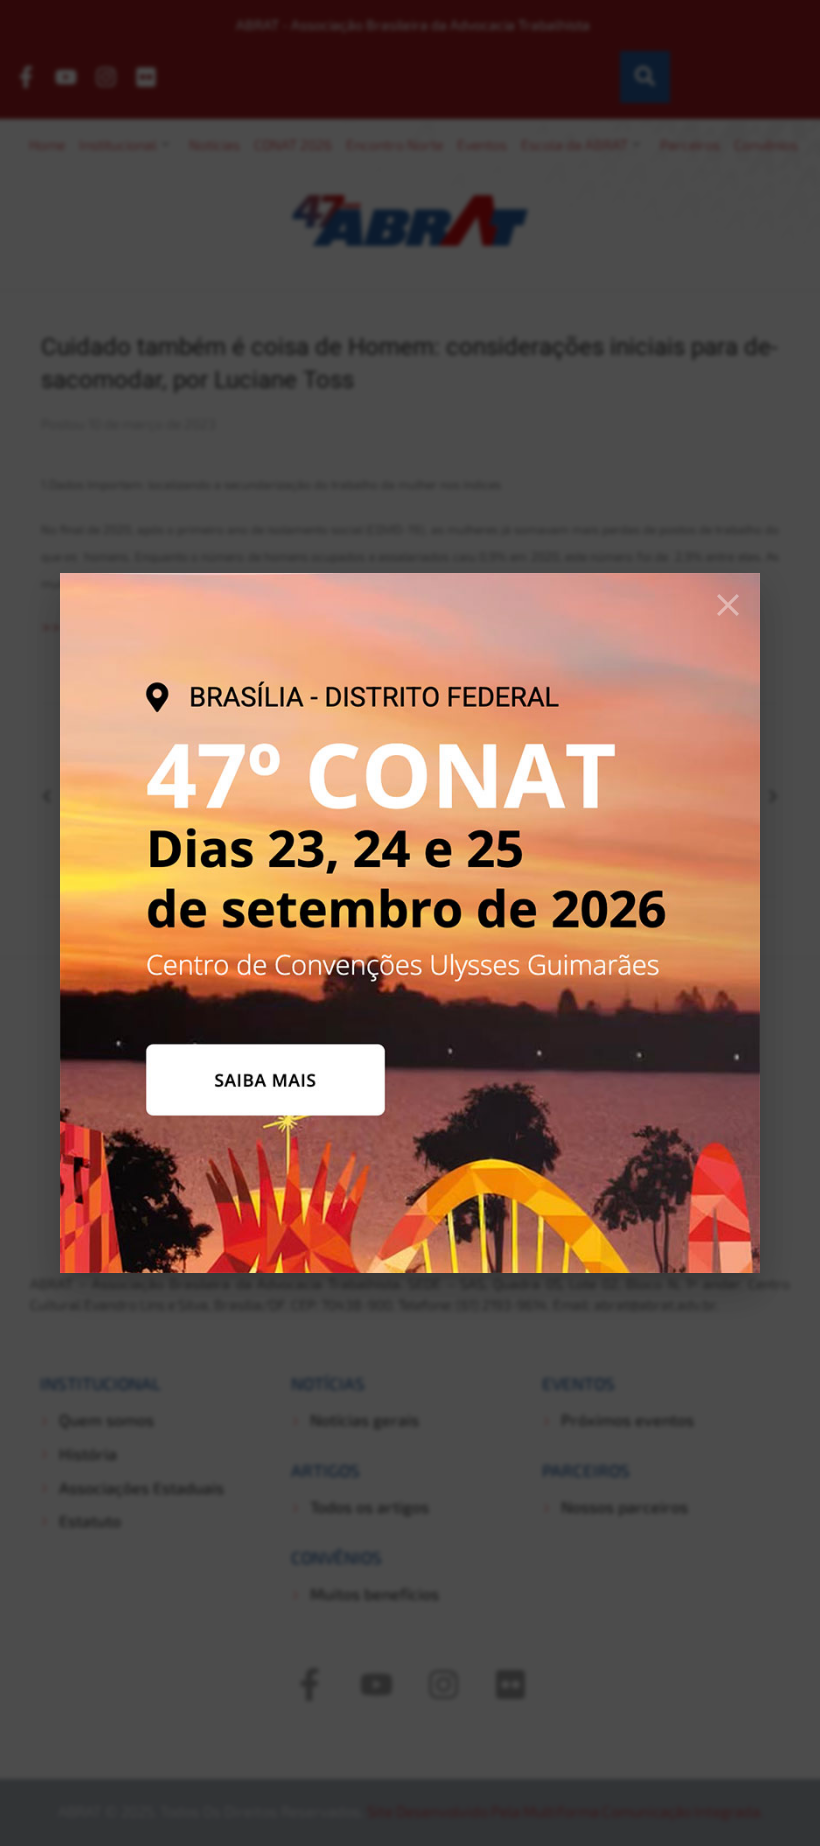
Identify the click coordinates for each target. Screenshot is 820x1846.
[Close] (728, 605)
